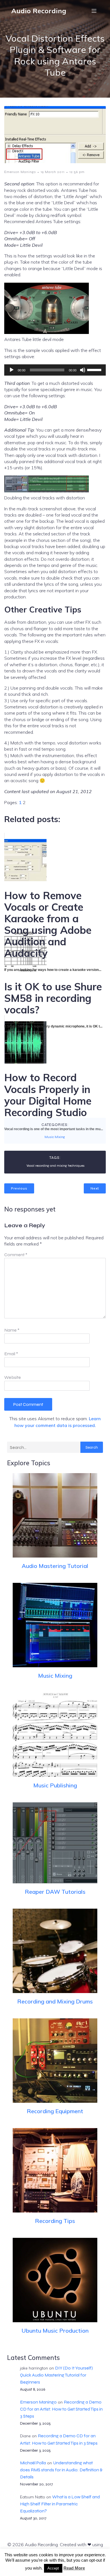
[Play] (12, 370)
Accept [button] (53, 2568)
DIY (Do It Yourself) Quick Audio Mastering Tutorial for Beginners (56, 2375)
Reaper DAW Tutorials (55, 1892)
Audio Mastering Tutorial (55, 1566)
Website (13, 1377)
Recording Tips (55, 2221)
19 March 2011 (53, 172)
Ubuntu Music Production (55, 2331)
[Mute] (83, 370)
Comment (16, 1255)
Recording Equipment (55, 2111)
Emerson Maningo (20, 172)
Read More (74, 2568)
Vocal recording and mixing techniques (56, 1166)
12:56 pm (77, 172)
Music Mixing (55, 1137)
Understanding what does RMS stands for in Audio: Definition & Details (61, 2470)
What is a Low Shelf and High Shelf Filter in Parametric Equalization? (60, 2504)
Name (12, 1330)
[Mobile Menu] (94, 11)
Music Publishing (55, 1785)
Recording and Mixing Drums (55, 2001)
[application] (55, 370)
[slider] (95, 369)
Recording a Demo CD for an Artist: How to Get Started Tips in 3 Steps (61, 2409)
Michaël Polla (33, 2463)
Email (11, 1354)
